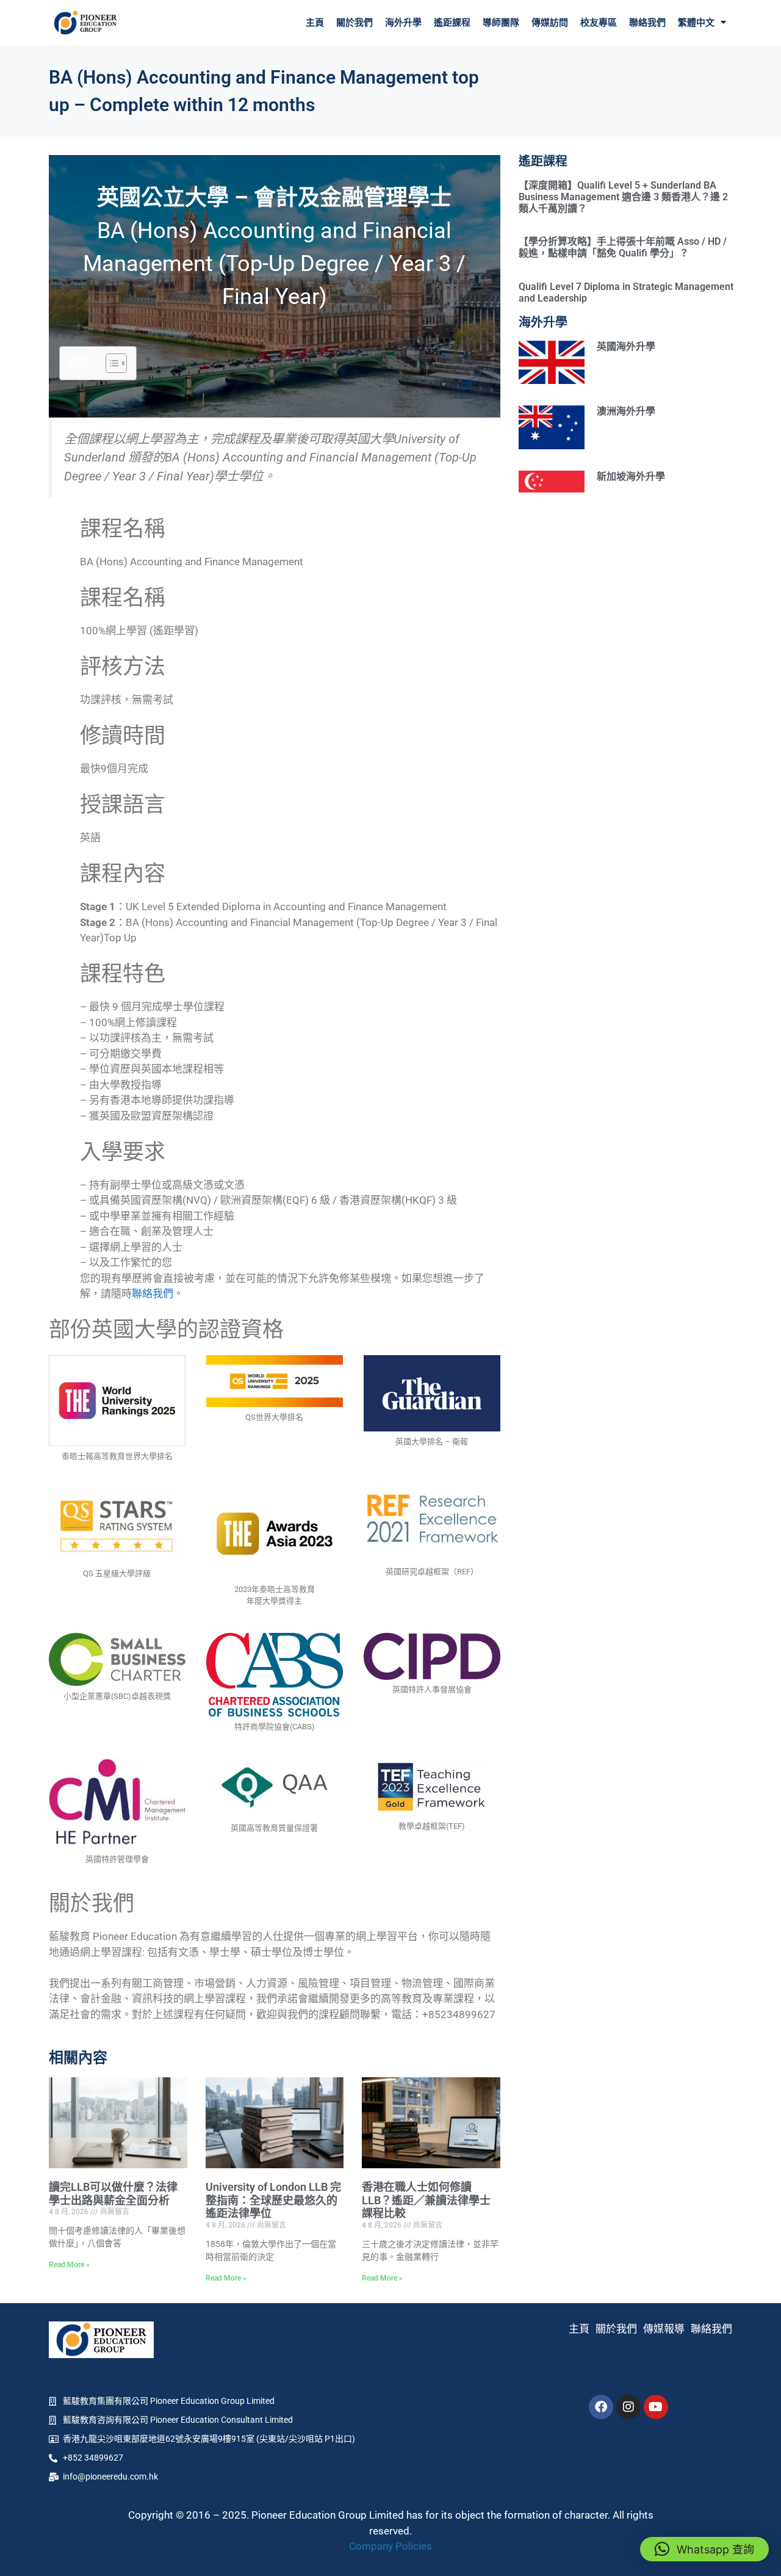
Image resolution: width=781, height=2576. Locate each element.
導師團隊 (501, 23)
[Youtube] (656, 2407)
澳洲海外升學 (626, 411)
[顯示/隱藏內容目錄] (110, 363)
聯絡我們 (647, 23)
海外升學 (403, 23)
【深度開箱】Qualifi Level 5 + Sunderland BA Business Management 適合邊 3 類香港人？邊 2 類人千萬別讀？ (623, 197)
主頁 (315, 23)
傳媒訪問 (550, 23)
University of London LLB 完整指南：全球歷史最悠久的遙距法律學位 (273, 2200)
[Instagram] (628, 2407)
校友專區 (599, 23)
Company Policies (390, 2546)
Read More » (69, 2265)
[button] (704, 2549)
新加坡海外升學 (631, 476)
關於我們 (355, 23)
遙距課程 (452, 23)
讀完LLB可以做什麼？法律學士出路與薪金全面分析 (113, 2194)
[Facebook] (601, 2407)
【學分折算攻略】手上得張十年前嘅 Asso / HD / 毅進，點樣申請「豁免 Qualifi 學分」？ (623, 247)
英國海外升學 (626, 346)
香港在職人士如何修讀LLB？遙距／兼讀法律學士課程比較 (426, 2200)
